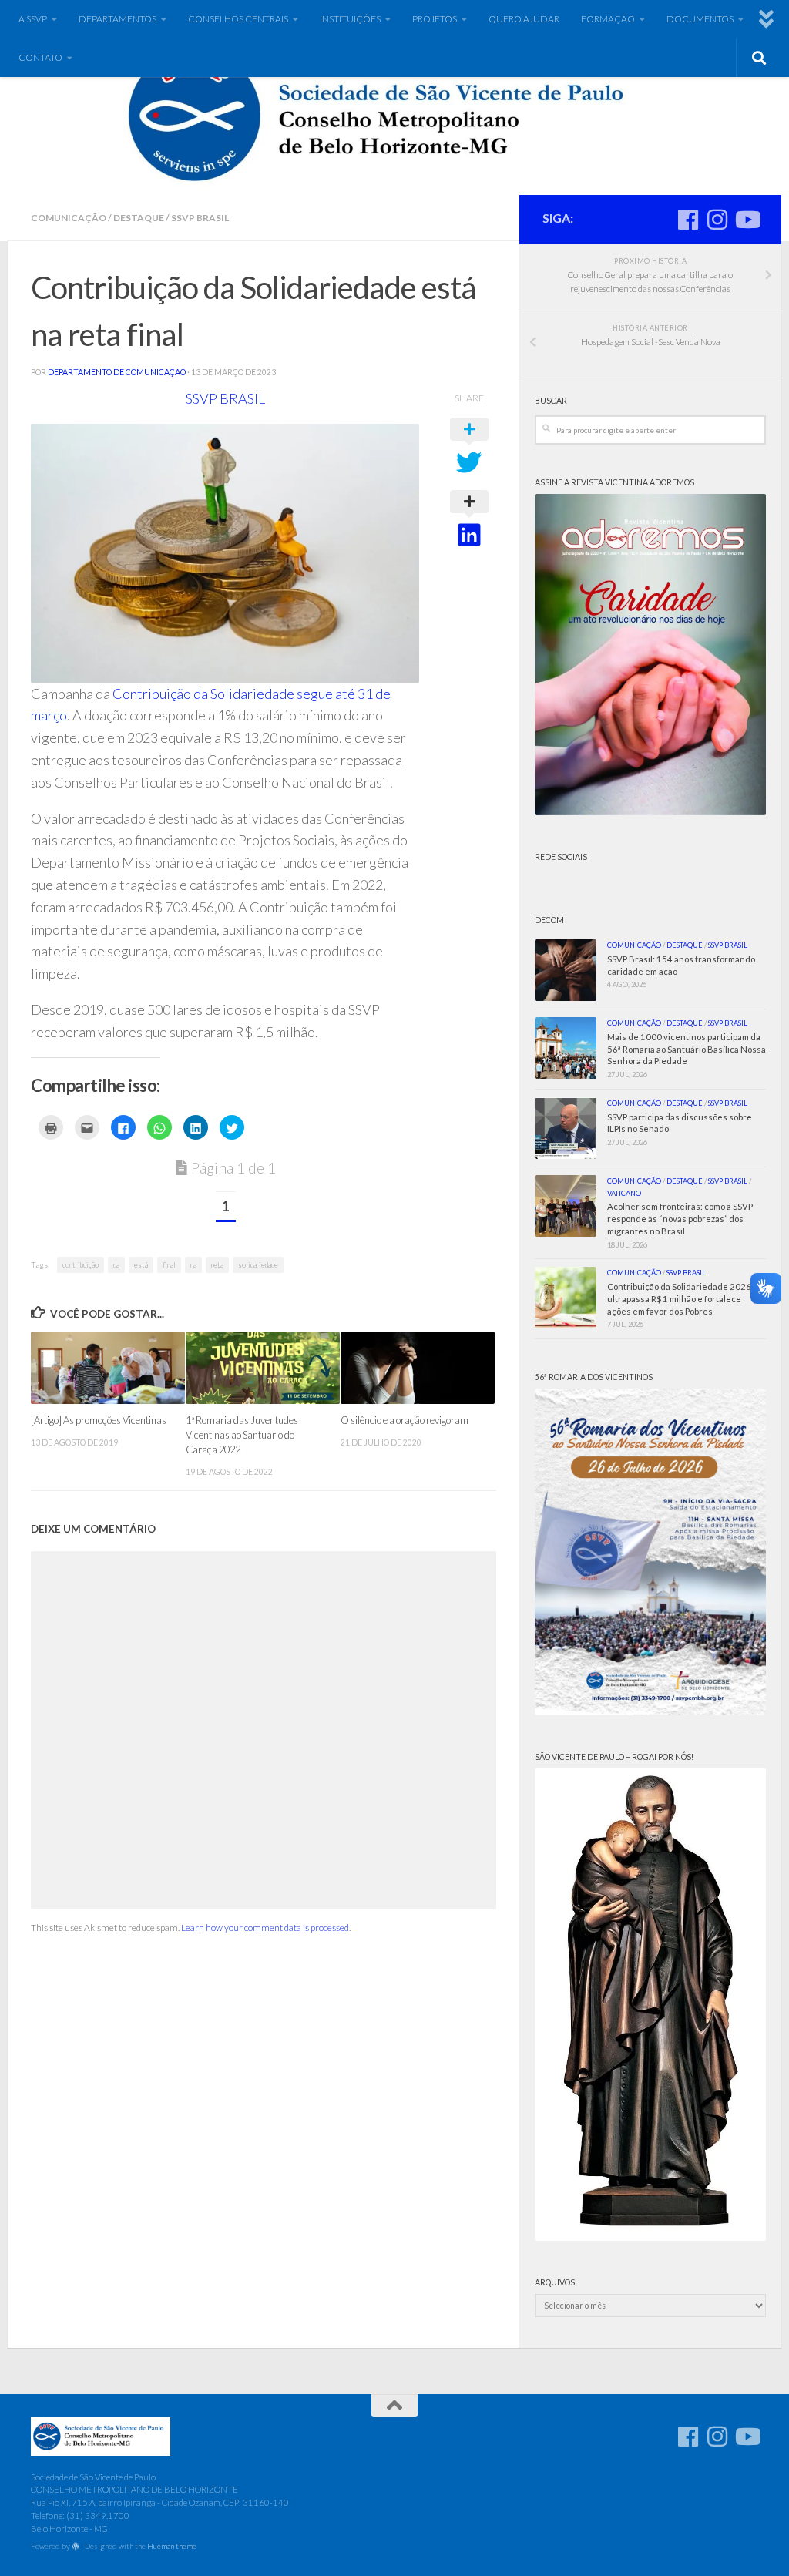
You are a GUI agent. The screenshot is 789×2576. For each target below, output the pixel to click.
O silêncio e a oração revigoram (405, 1420)
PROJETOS (435, 19)
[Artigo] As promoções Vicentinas (99, 1420)
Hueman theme (172, 2546)
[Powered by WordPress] (76, 2547)
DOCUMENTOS (700, 19)
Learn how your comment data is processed (265, 1928)
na (193, 1265)
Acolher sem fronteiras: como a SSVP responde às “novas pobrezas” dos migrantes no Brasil (680, 1219)
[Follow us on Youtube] (747, 220)
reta (217, 1265)
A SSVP (33, 19)
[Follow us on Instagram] (717, 220)
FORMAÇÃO (608, 19)
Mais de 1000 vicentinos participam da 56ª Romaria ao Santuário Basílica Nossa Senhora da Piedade (687, 1049)
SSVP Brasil (200, 218)
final (169, 1265)
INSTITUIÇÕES (350, 19)
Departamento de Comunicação (117, 372)
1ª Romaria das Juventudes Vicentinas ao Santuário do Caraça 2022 (242, 1435)
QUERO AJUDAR (524, 19)
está (141, 1265)
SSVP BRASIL (225, 398)
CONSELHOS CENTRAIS (238, 19)
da (116, 1265)
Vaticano (624, 1193)
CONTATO (40, 57)
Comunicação (69, 218)
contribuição (81, 1265)
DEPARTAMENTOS (118, 19)
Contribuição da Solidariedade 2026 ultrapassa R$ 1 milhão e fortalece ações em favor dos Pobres (679, 1299)
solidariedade (258, 1265)
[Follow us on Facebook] (688, 220)
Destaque (139, 218)
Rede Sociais (561, 857)
